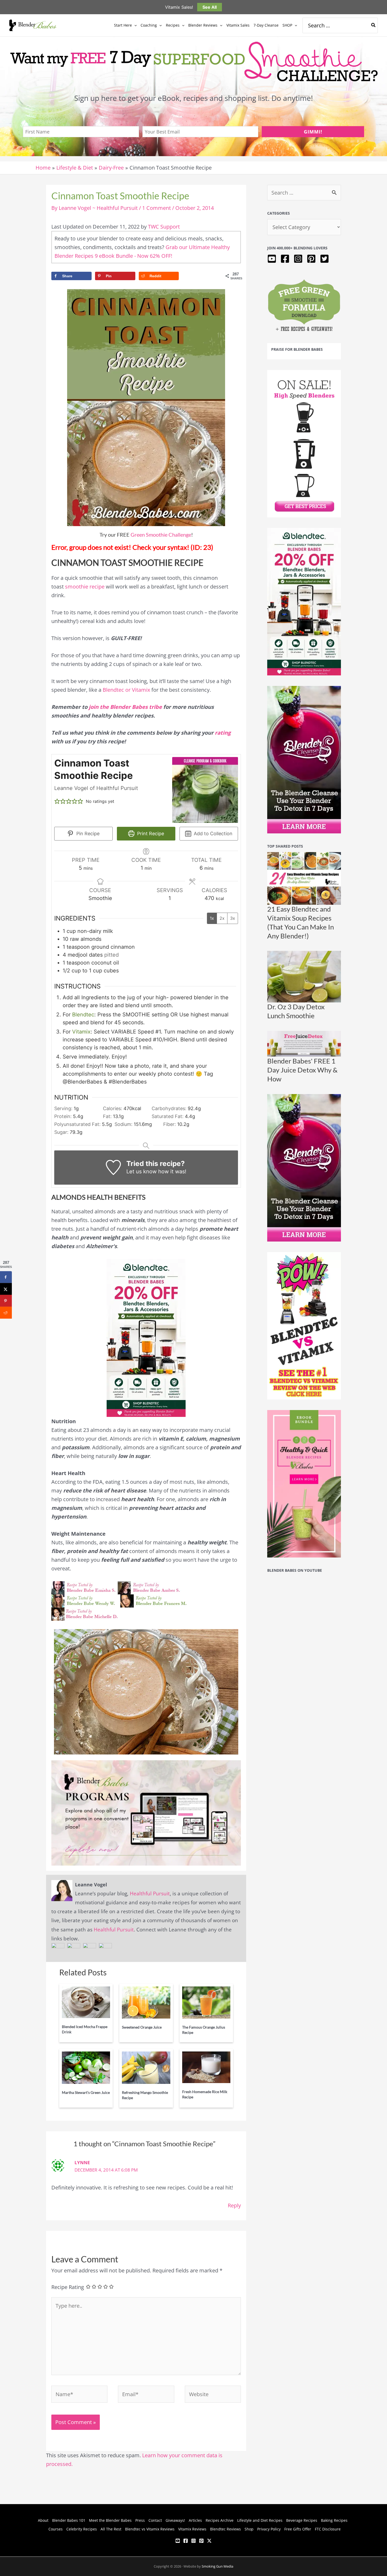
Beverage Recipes (302, 2520)
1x (212, 918)
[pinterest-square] (313, 259)
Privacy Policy (269, 2529)
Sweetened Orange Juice (142, 2027)
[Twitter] (209, 2541)
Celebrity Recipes (82, 2529)
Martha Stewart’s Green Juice (86, 2092)
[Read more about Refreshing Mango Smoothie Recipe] (146, 2067)
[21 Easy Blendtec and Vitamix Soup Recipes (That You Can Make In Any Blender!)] (304, 878)
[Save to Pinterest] (6, 1301)
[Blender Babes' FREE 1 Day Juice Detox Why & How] (304, 1043)
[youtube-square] (273, 259)
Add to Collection (212, 834)
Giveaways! (175, 2520)
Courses (56, 2529)
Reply (234, 2205)
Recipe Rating (68, 2287)
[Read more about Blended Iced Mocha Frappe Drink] (86, 2002)
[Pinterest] (201, 2541)
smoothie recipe (85, 587)
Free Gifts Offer (298, 2529)
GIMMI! (313, 132)
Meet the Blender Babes (110, 2520)
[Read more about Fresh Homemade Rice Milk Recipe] (206, 2067)
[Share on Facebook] (6, 1277)
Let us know (142, 1171)
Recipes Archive (220, 2520)
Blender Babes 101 (69, 2520)
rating (223, 733)
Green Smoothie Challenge (161, 535)
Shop (249, 2529)
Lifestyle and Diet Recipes (260, 2520)
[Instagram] (193, 2541)
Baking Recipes (334, 2520)
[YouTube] (178, 2541)
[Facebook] (186, 2541)
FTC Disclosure (328, 2529)
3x (233, 918)
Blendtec (83, 1015)
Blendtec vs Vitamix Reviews (150, 2529)
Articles (195, 2520)
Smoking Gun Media (217, 2566)
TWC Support (164, 227)
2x (222, 918)
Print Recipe (150, 834)
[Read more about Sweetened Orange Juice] (146, 2002)
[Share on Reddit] (6, 1313)
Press (140, 2520)
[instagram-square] (299, 259)
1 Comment (157, 208)
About (43, 2520)
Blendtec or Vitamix (126, 690)
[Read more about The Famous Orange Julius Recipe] (206, 2002)
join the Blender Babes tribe (126, 707)
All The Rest (111, 2529)
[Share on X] (6, 1289)
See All (210, 7)
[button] (134, 25)
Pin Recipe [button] (87, 834)
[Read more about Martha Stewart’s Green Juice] (86, 2067)
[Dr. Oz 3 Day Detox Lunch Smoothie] (304, 976)
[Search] (374, 25)
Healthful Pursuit (150, 1893)
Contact (155, 2520)
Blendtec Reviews (225, 2529)
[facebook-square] (286, 259)
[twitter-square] (325, 259)
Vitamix (81, 1032)
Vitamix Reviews (192, 2529)
